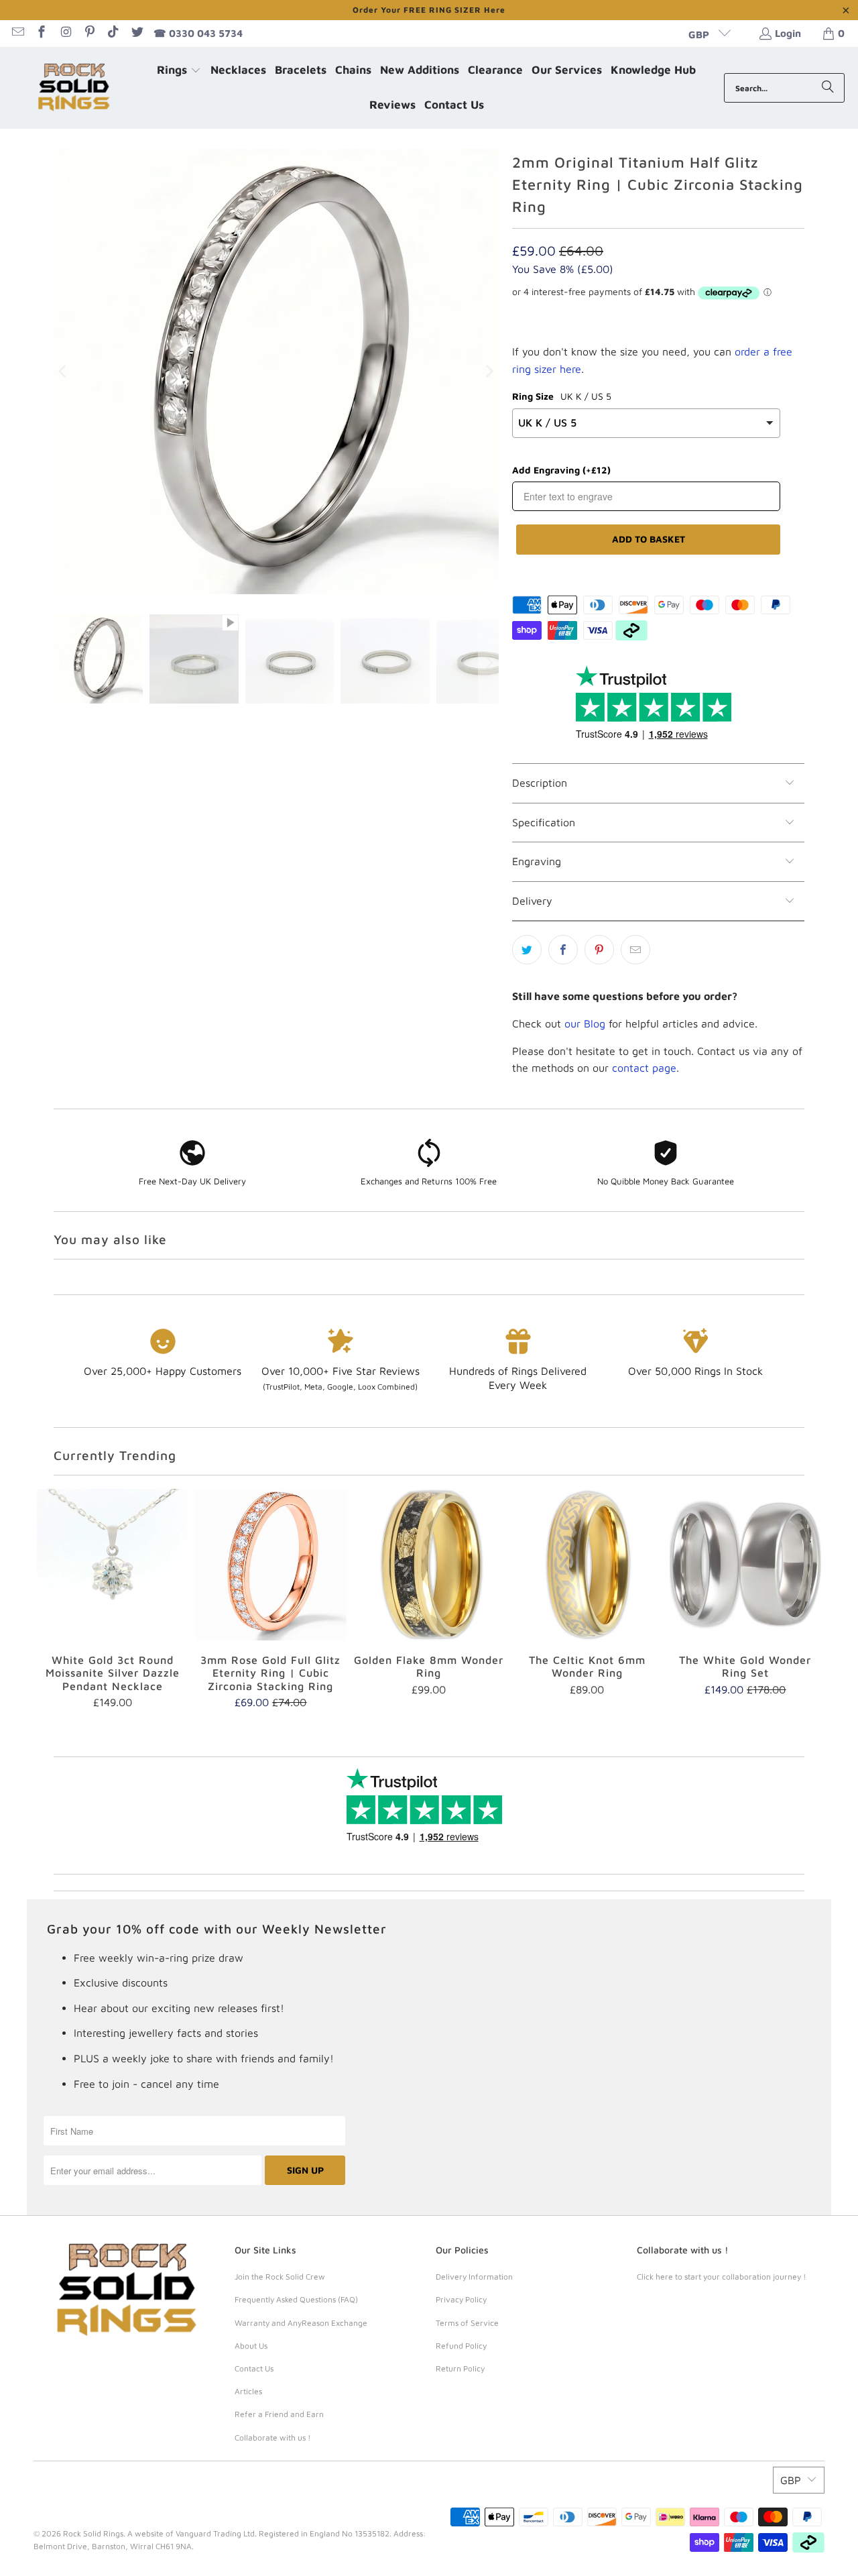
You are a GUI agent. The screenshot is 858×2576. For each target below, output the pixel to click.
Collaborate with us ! (272, 2438)
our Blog (585, 1023)
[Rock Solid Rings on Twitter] (136, 33)
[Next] (489, 372)
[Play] (276, 372)
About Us (251, 2346)
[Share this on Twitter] (527, 950)
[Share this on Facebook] (563, 950)
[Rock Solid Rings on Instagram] (65, 33)
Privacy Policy (461, 2299)
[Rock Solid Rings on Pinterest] (89, 33)
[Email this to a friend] (635, 950)
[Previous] (64, 372)
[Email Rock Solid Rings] (17, 33)
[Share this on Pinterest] (599, 950)
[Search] (828, 88)
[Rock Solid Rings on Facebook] (41, 33)
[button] (179, 71)
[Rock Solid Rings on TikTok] (113, 33)
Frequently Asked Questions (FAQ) (296, 2299)
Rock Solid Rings (93, 2533)
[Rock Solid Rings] (75, 88)
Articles (248, 2391)
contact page (644, 1068)
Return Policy (460, 2368)
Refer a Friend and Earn (279, 2414)
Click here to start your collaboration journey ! (721, 2277)
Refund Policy (461, 2346)
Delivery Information (474, 2277)
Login (788, 33)
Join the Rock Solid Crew (280, 2277)
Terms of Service (467, 2323)
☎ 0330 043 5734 (198, 33)
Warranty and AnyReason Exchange (301, 2323)
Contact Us (254, 2368)
